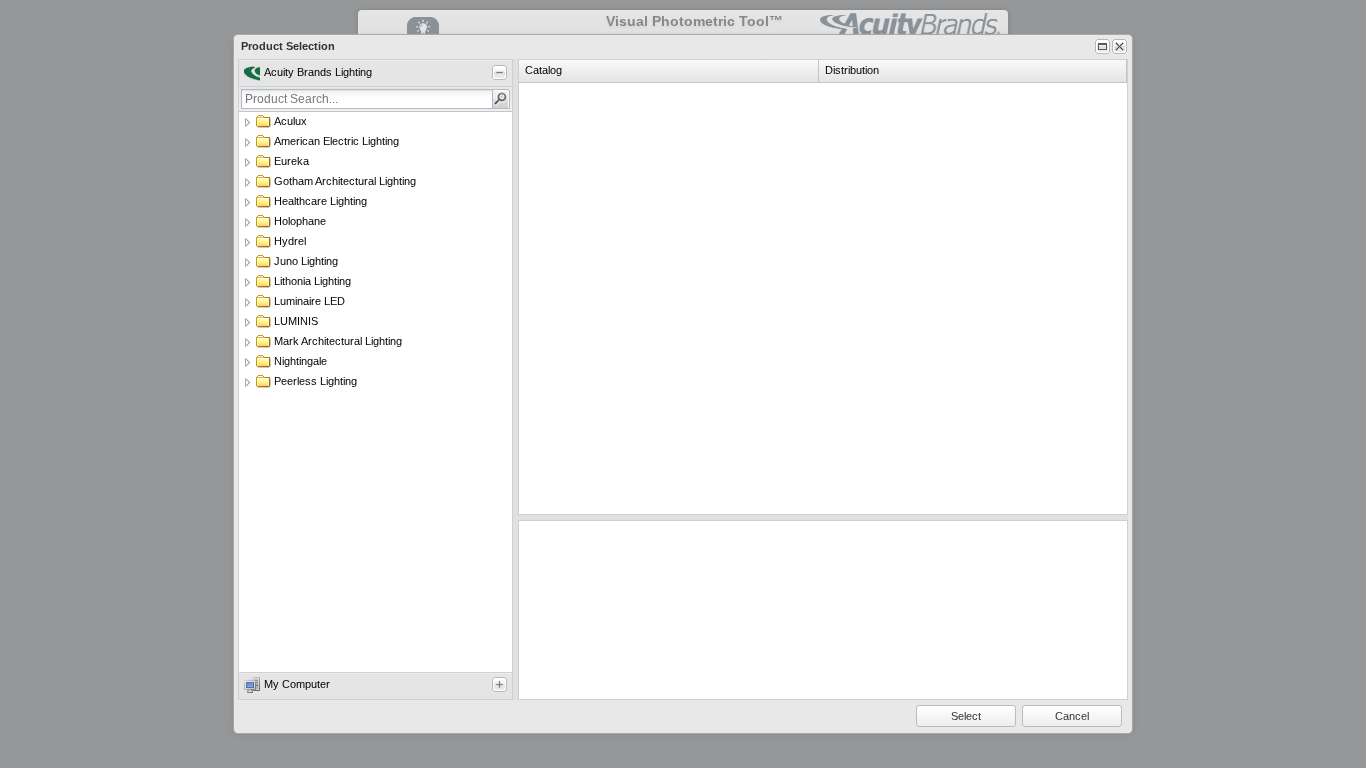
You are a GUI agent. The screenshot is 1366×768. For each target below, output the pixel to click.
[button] (501, 99)
